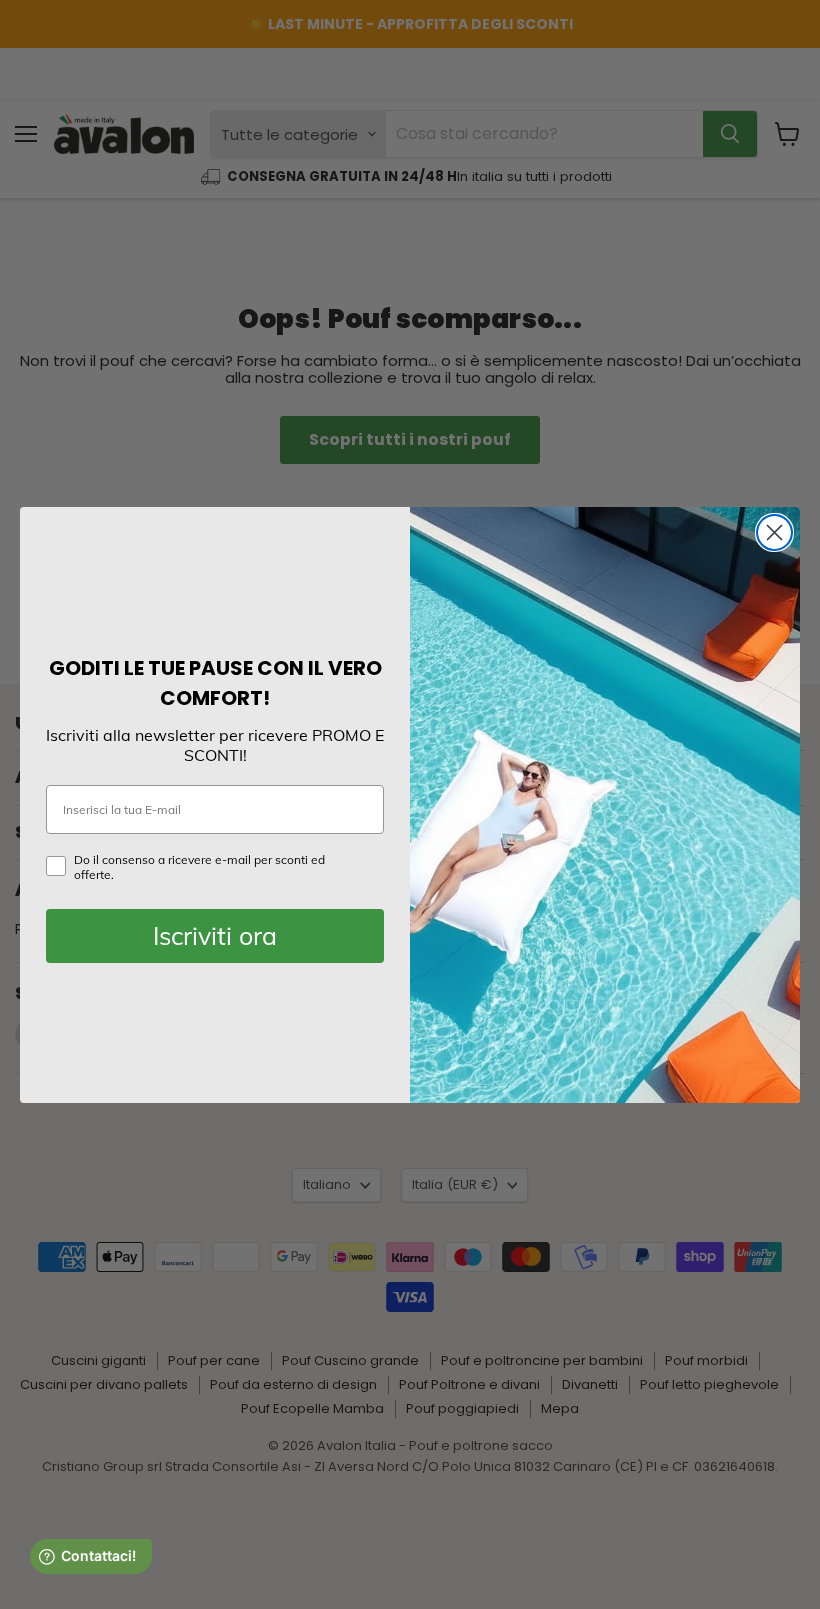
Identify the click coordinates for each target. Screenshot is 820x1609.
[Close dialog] (774, 532)
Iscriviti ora (215, 935)
